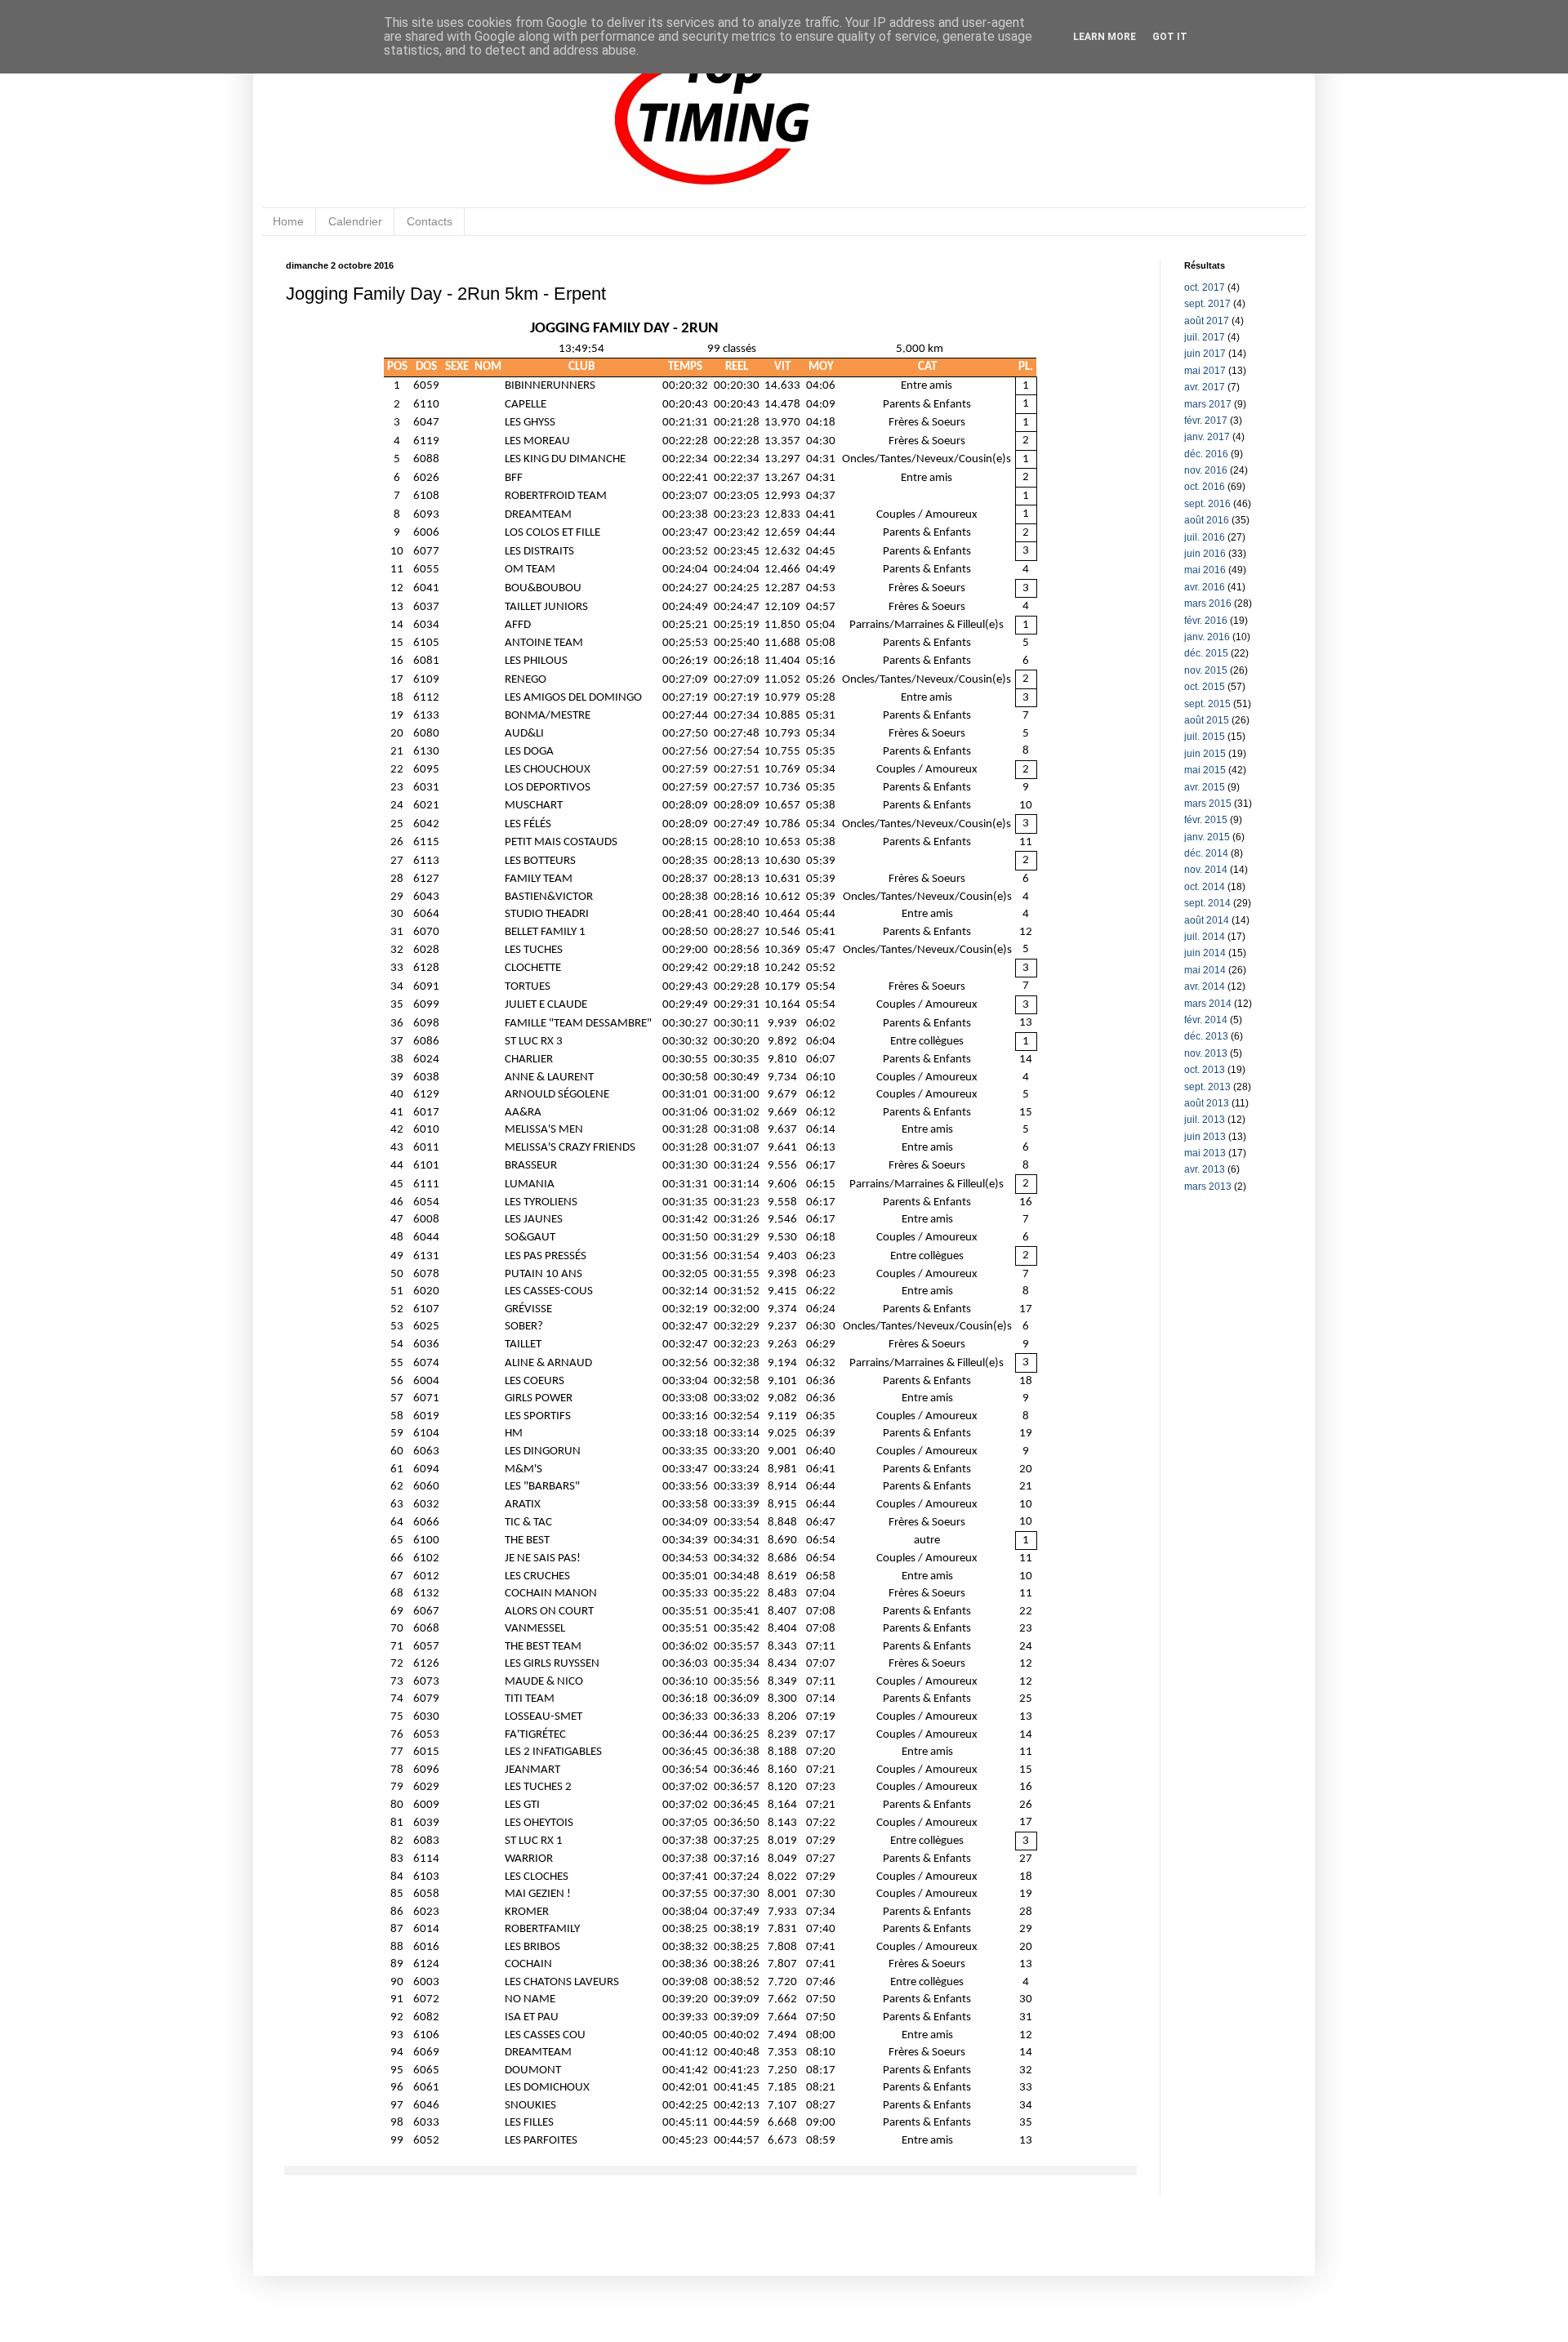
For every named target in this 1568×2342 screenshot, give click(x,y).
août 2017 (1207, 321)
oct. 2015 (1205, 687)
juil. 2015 (1205, 737)
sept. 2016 (1207, 504)
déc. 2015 (1206, 653)
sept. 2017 (1207, 304)
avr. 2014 (1205, 986)
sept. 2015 (1207, 704)
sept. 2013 (1207, 1087)
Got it (1170, 37)
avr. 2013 (1205, 1169)
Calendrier (355, 221)
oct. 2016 (1205, 487)
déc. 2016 (1206, 454)
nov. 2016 (1206, 470)
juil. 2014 (1205, 937)
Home (288, 221)
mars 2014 (1208, 1004)
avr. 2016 (1205, 587)
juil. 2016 (1205, 537)
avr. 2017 (1205, 387)
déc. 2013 (1206, 1036)
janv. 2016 (1207, 637)
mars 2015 (1208, 804)
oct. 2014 (1205, 887)
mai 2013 (1205, 1153)
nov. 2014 (1206, 870)
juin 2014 (1205, 953)
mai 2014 (1205, 970)
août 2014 (1207, 920)
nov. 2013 (1206, 1053)
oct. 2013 (1205, 1070)
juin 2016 (1205, 554)
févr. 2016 (1206, 621)
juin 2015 (1205, 754)
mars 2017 (1208, 404)
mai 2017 (1205, 371)
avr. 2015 (1205, 787)
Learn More (1105, 37)
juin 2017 (1205, 354)
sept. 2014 (1207, 903)
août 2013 (1207, 1103)
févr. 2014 (1206, 1020)
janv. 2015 (1207, 837)
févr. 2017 (1206, 421)
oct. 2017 (1205, 287)
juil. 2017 (1205, 337)
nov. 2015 (1206, 670)
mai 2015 (1205, 770)
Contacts (430, 221)
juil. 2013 (1205, 1120)
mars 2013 (1208, 1187)
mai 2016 (1205, 570)
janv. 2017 (1207, 437)
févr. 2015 (1206, 820)
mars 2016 (1208, 603)
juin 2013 (1205, 1137)
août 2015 (1207, 720)
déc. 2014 (1206, 853)
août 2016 (1207, 520)
